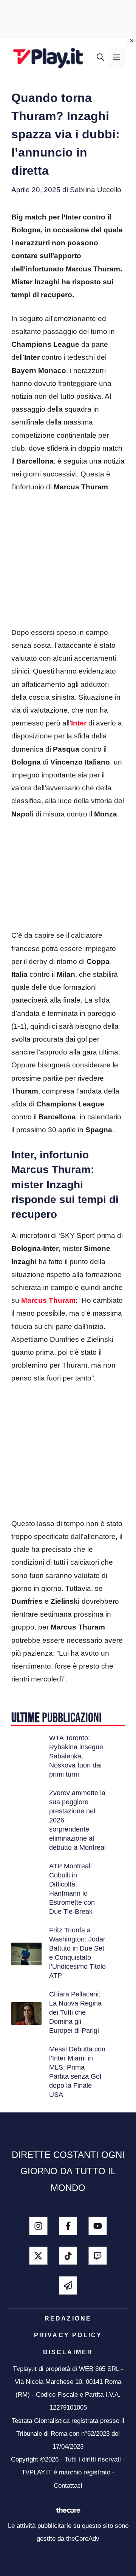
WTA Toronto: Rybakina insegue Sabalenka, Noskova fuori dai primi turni (76, 1756)
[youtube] (98, 2226)
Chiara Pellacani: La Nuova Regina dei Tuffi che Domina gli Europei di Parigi (75, 2012)
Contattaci (68, 2486)
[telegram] (68, 2285)
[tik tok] (68, 2256)
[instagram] (38, 2226)
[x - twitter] (38, 2256)
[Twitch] (98, 2256)
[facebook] (68, 2226)
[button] (100, 58)
